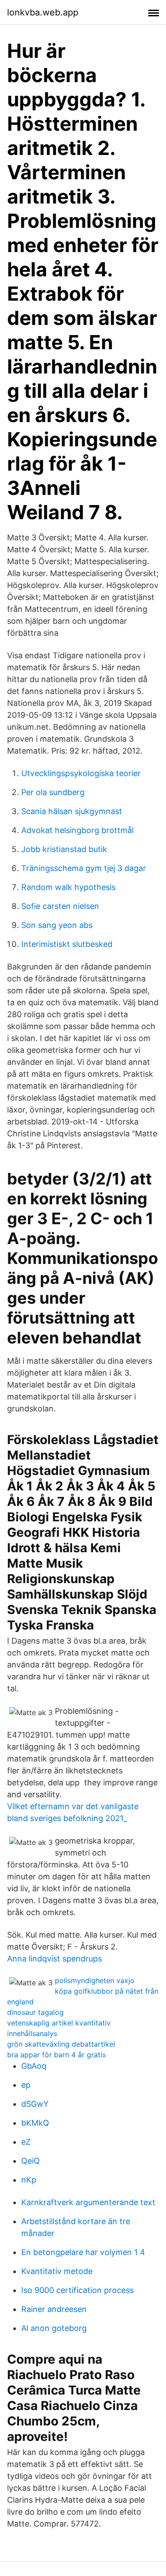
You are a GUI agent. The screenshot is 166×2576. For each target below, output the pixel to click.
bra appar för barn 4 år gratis (56, 2055)
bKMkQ (35, 2123)
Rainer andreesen (54, 2309)
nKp (29, 2180)
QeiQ (31, 2161)
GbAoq (34, 2066)
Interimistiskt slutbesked (67, 944)
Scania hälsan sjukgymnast (72, 811)
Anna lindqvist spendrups (54, 1959)
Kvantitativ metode (57, 2271)
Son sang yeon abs (57, 925)
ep (26, 2085)
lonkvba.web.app (43, 12)
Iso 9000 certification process (77, 2290)
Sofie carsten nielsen (60, 906)
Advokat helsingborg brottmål (77, 830)
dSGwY (35, 2104)
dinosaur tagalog (35, 2012)
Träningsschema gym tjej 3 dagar (84, 868)
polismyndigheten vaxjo (95, 1980)
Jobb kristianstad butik (64, 849)
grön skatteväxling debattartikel (61, 2044)
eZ (26, 2142)
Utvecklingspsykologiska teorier (81, 773)
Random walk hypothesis (68, 887)
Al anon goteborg (54, 2328)
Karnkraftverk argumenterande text (88, 2202)
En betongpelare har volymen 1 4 (83, 2252)
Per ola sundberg (53, 792)
